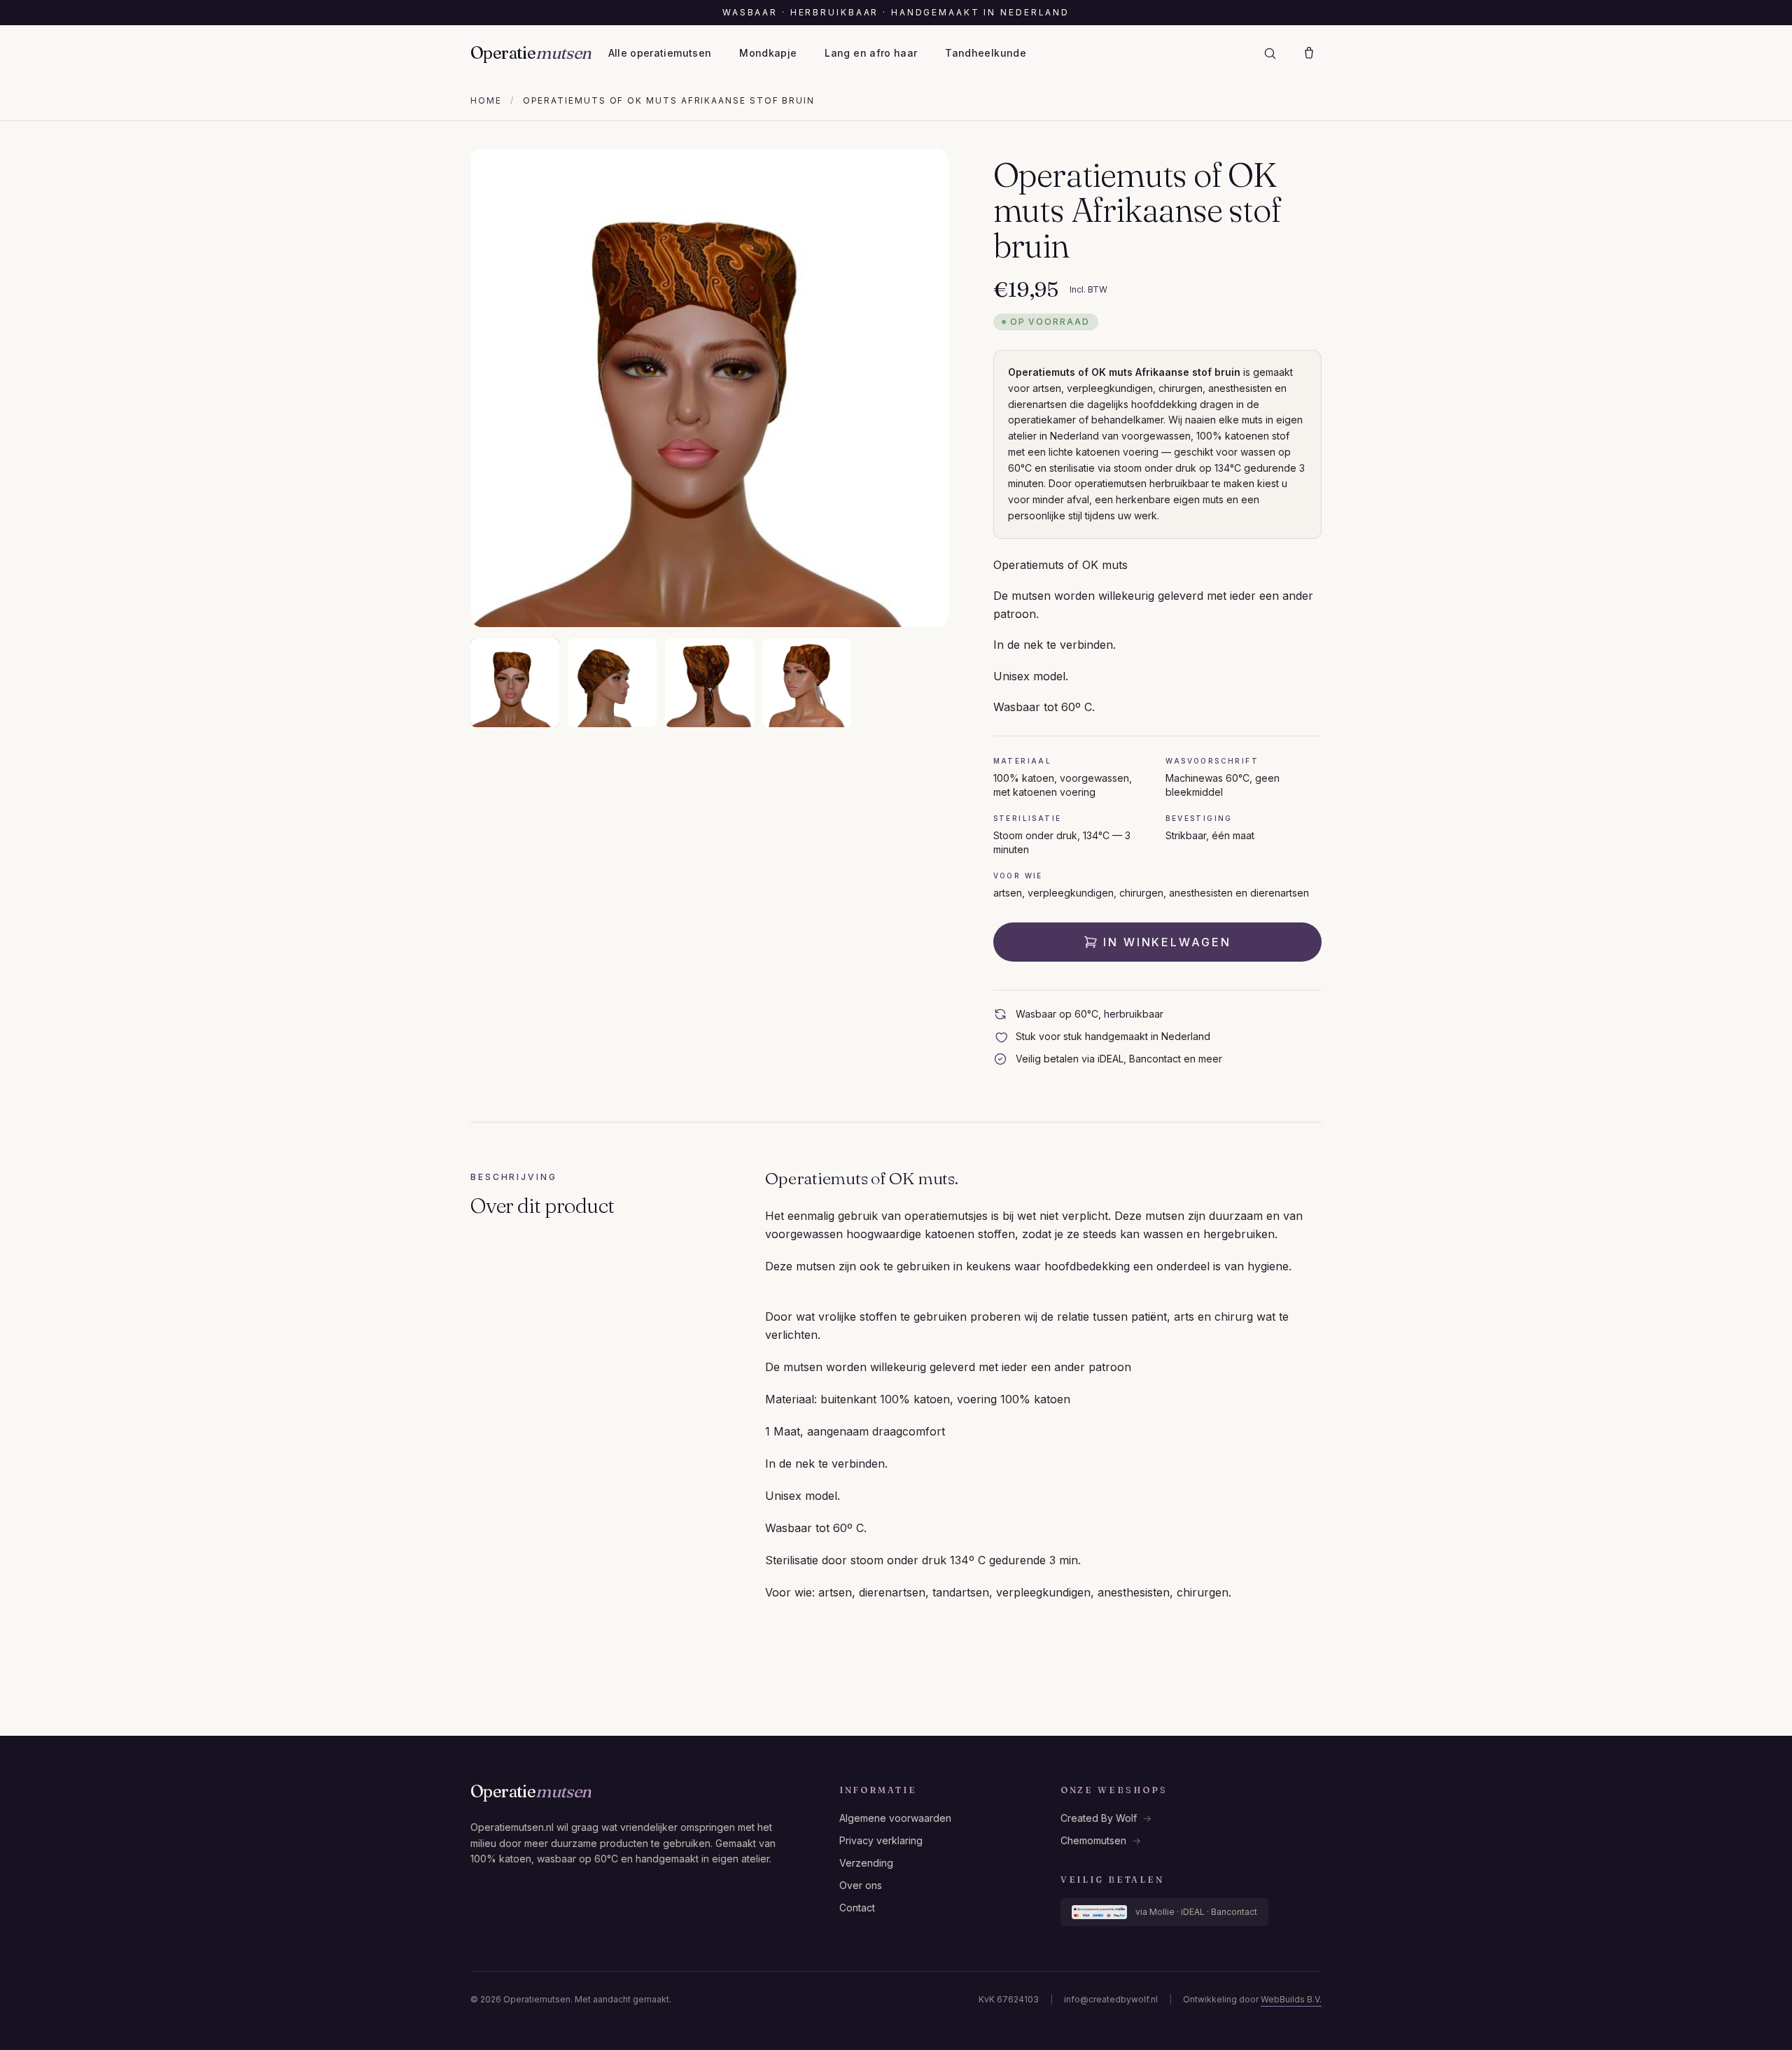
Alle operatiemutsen (660, 53)
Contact (857, 1908)
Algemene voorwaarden (895, 1818)
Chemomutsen (1101, 1840)
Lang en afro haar (871, 53)
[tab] (515, 683)
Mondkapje (768, 53)
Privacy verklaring (881, 1840)
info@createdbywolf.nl (1111, 1999)
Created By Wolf (1106, 1818)
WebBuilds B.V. (1291, 1999)
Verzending (866, 1863)
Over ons (861, 1885)
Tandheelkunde (986, 53)
